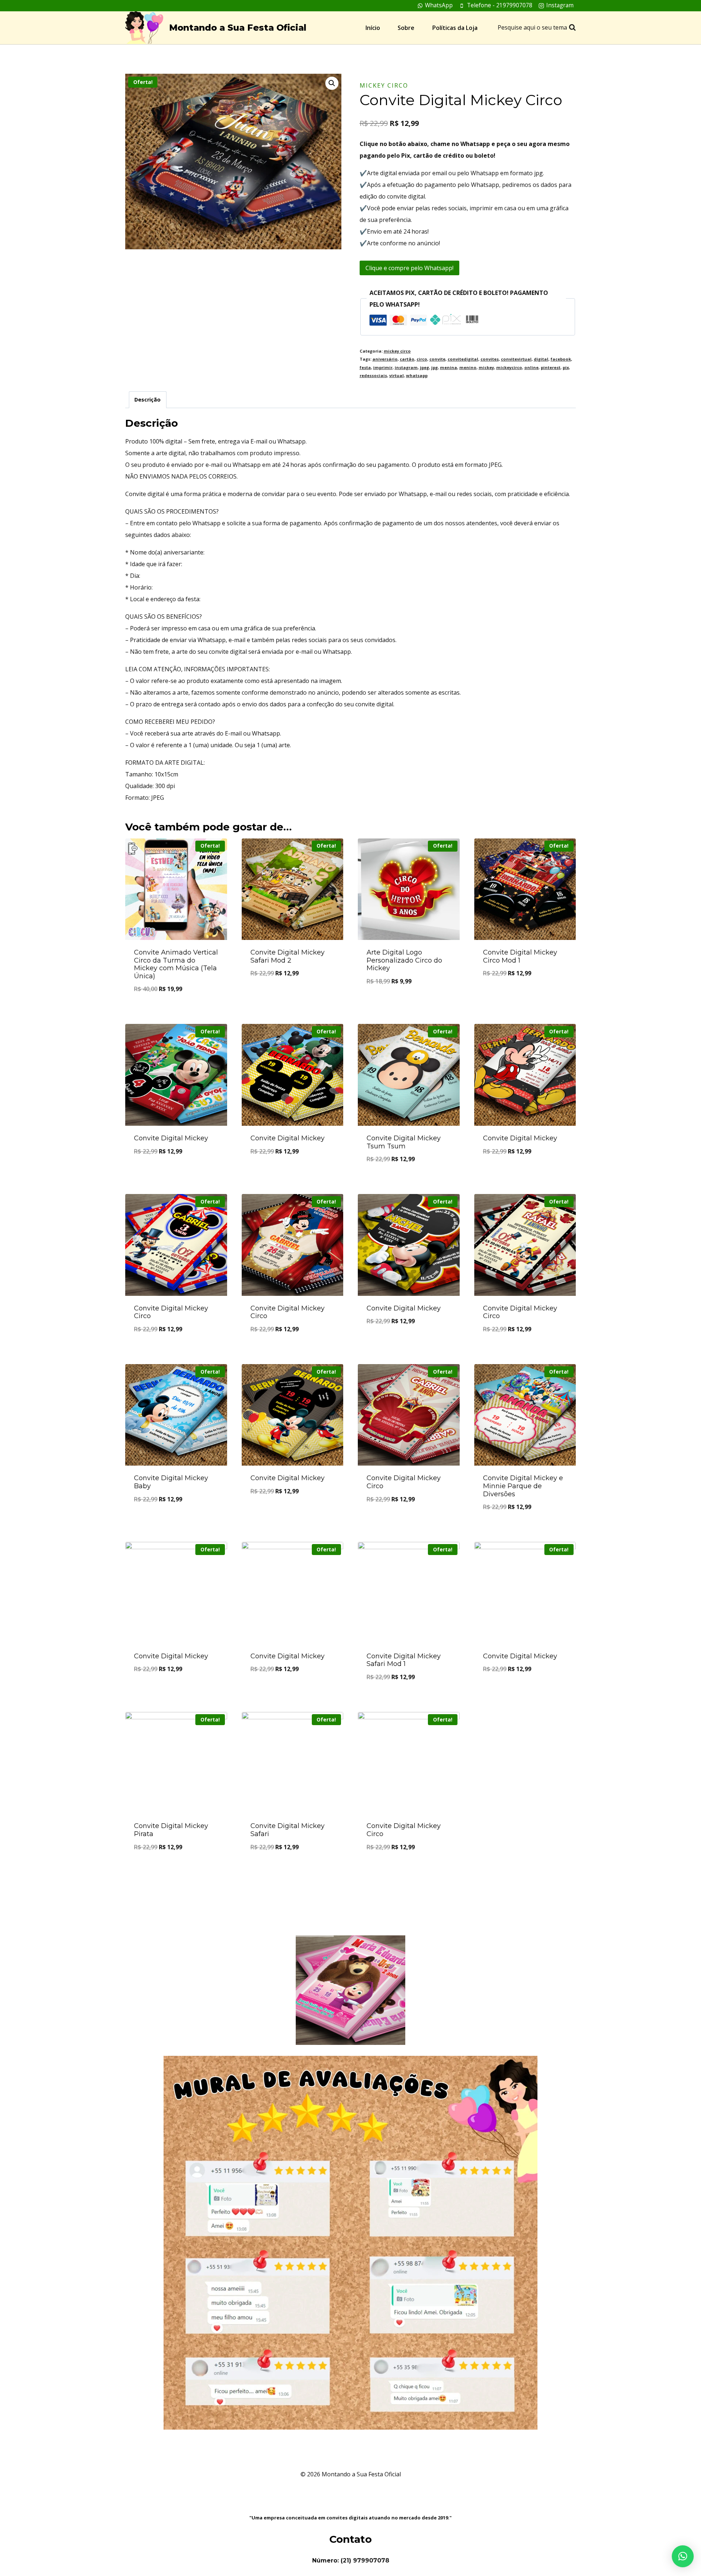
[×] (683, 2556)
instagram (406, 367)
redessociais (373, 375)
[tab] (148, 400)
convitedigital (463, 359)
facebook (561, 359)
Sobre (406, 28)
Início (373, 28)
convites (490, 359)
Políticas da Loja (455, 28)
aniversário (385, 359)
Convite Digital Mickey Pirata (171, 1830)
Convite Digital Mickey (171, 1138)
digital (541, 359)
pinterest (551, 367)
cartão (407, 359)
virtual (397, 375)
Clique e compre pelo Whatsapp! (409, 268)
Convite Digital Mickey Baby (171, 1482)
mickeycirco (509, 367)
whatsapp (417, 375)
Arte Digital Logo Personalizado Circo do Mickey (404, 960)
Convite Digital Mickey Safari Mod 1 (404, 1660)
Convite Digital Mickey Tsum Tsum (404, 1142)
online (531, 367)
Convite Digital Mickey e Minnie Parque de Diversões (523, 1486)
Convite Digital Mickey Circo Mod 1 (520, 956)
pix (566, 367)
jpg (434, 367)
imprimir (383, 367)
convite (437, 359)
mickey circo (384, 85)
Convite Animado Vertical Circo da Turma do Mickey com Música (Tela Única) (176, 964)
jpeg (424, 367)
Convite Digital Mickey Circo (171, 1312)
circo (422, 359)
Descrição (148, 400)
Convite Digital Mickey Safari (288, 1830)
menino (468, 367)
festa (365, 367)
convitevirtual (516, 359)
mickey (486, 367)
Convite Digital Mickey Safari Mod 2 (288, 956)
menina (449, 367)
